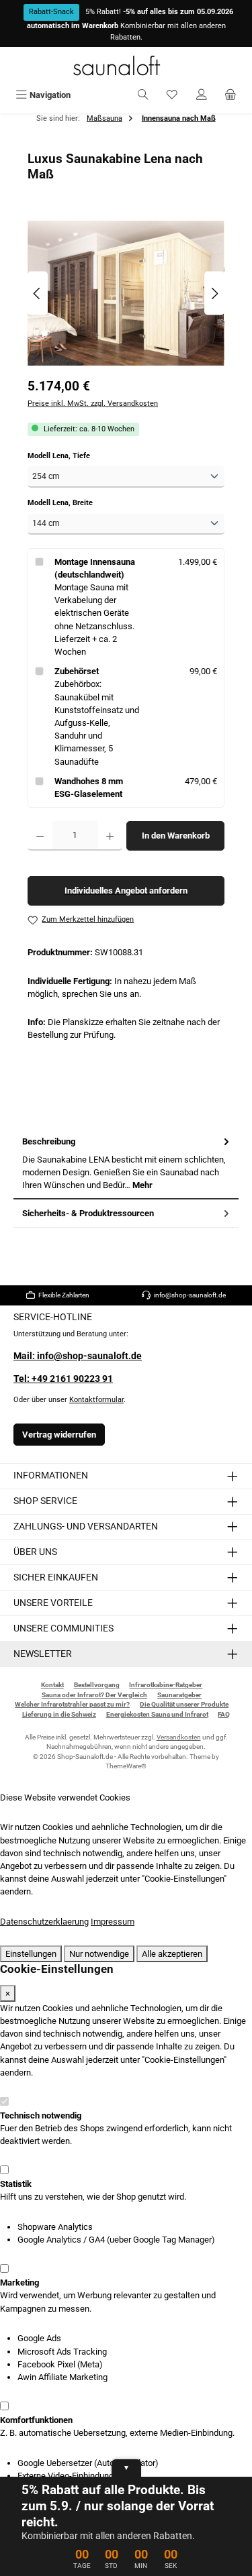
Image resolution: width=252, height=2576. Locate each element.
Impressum (113, 1922)
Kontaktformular (96, 1400)
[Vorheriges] (38, 293)
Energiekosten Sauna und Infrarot (157, 1714)
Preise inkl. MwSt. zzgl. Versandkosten (93, 404)
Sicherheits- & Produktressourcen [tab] (88, 1213)
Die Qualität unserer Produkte (184, 1704)
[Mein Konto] (202, 95)
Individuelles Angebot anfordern (126, 891)
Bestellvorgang (97, 1685)
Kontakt (52, 1685)
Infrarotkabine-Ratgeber (166, 1685)
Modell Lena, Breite (79, 502)
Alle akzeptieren (172, 1954)
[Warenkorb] (230, 95)
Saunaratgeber (179, 1695)
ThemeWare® (126, 1766)
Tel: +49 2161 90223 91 (63, 1379)
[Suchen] (143, 95)
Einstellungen (31, 1954)
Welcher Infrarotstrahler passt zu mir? (72, 1704)
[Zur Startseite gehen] (126, 65)
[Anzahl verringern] (40, 836)
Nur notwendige (99, 1954)
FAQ (224, 1714)
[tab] (126, 1164)
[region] (126, 293)
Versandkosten (179, 1737)
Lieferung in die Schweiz (59, 1714)
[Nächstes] (214, 293)
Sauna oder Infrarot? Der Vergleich (94, 1695)
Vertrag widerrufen (59, 1435)
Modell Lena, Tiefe (77, 455)
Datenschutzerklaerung (44, 1922)
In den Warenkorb (176, 836)
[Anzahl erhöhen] (110, 836)
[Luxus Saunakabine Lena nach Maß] (126, 293)
